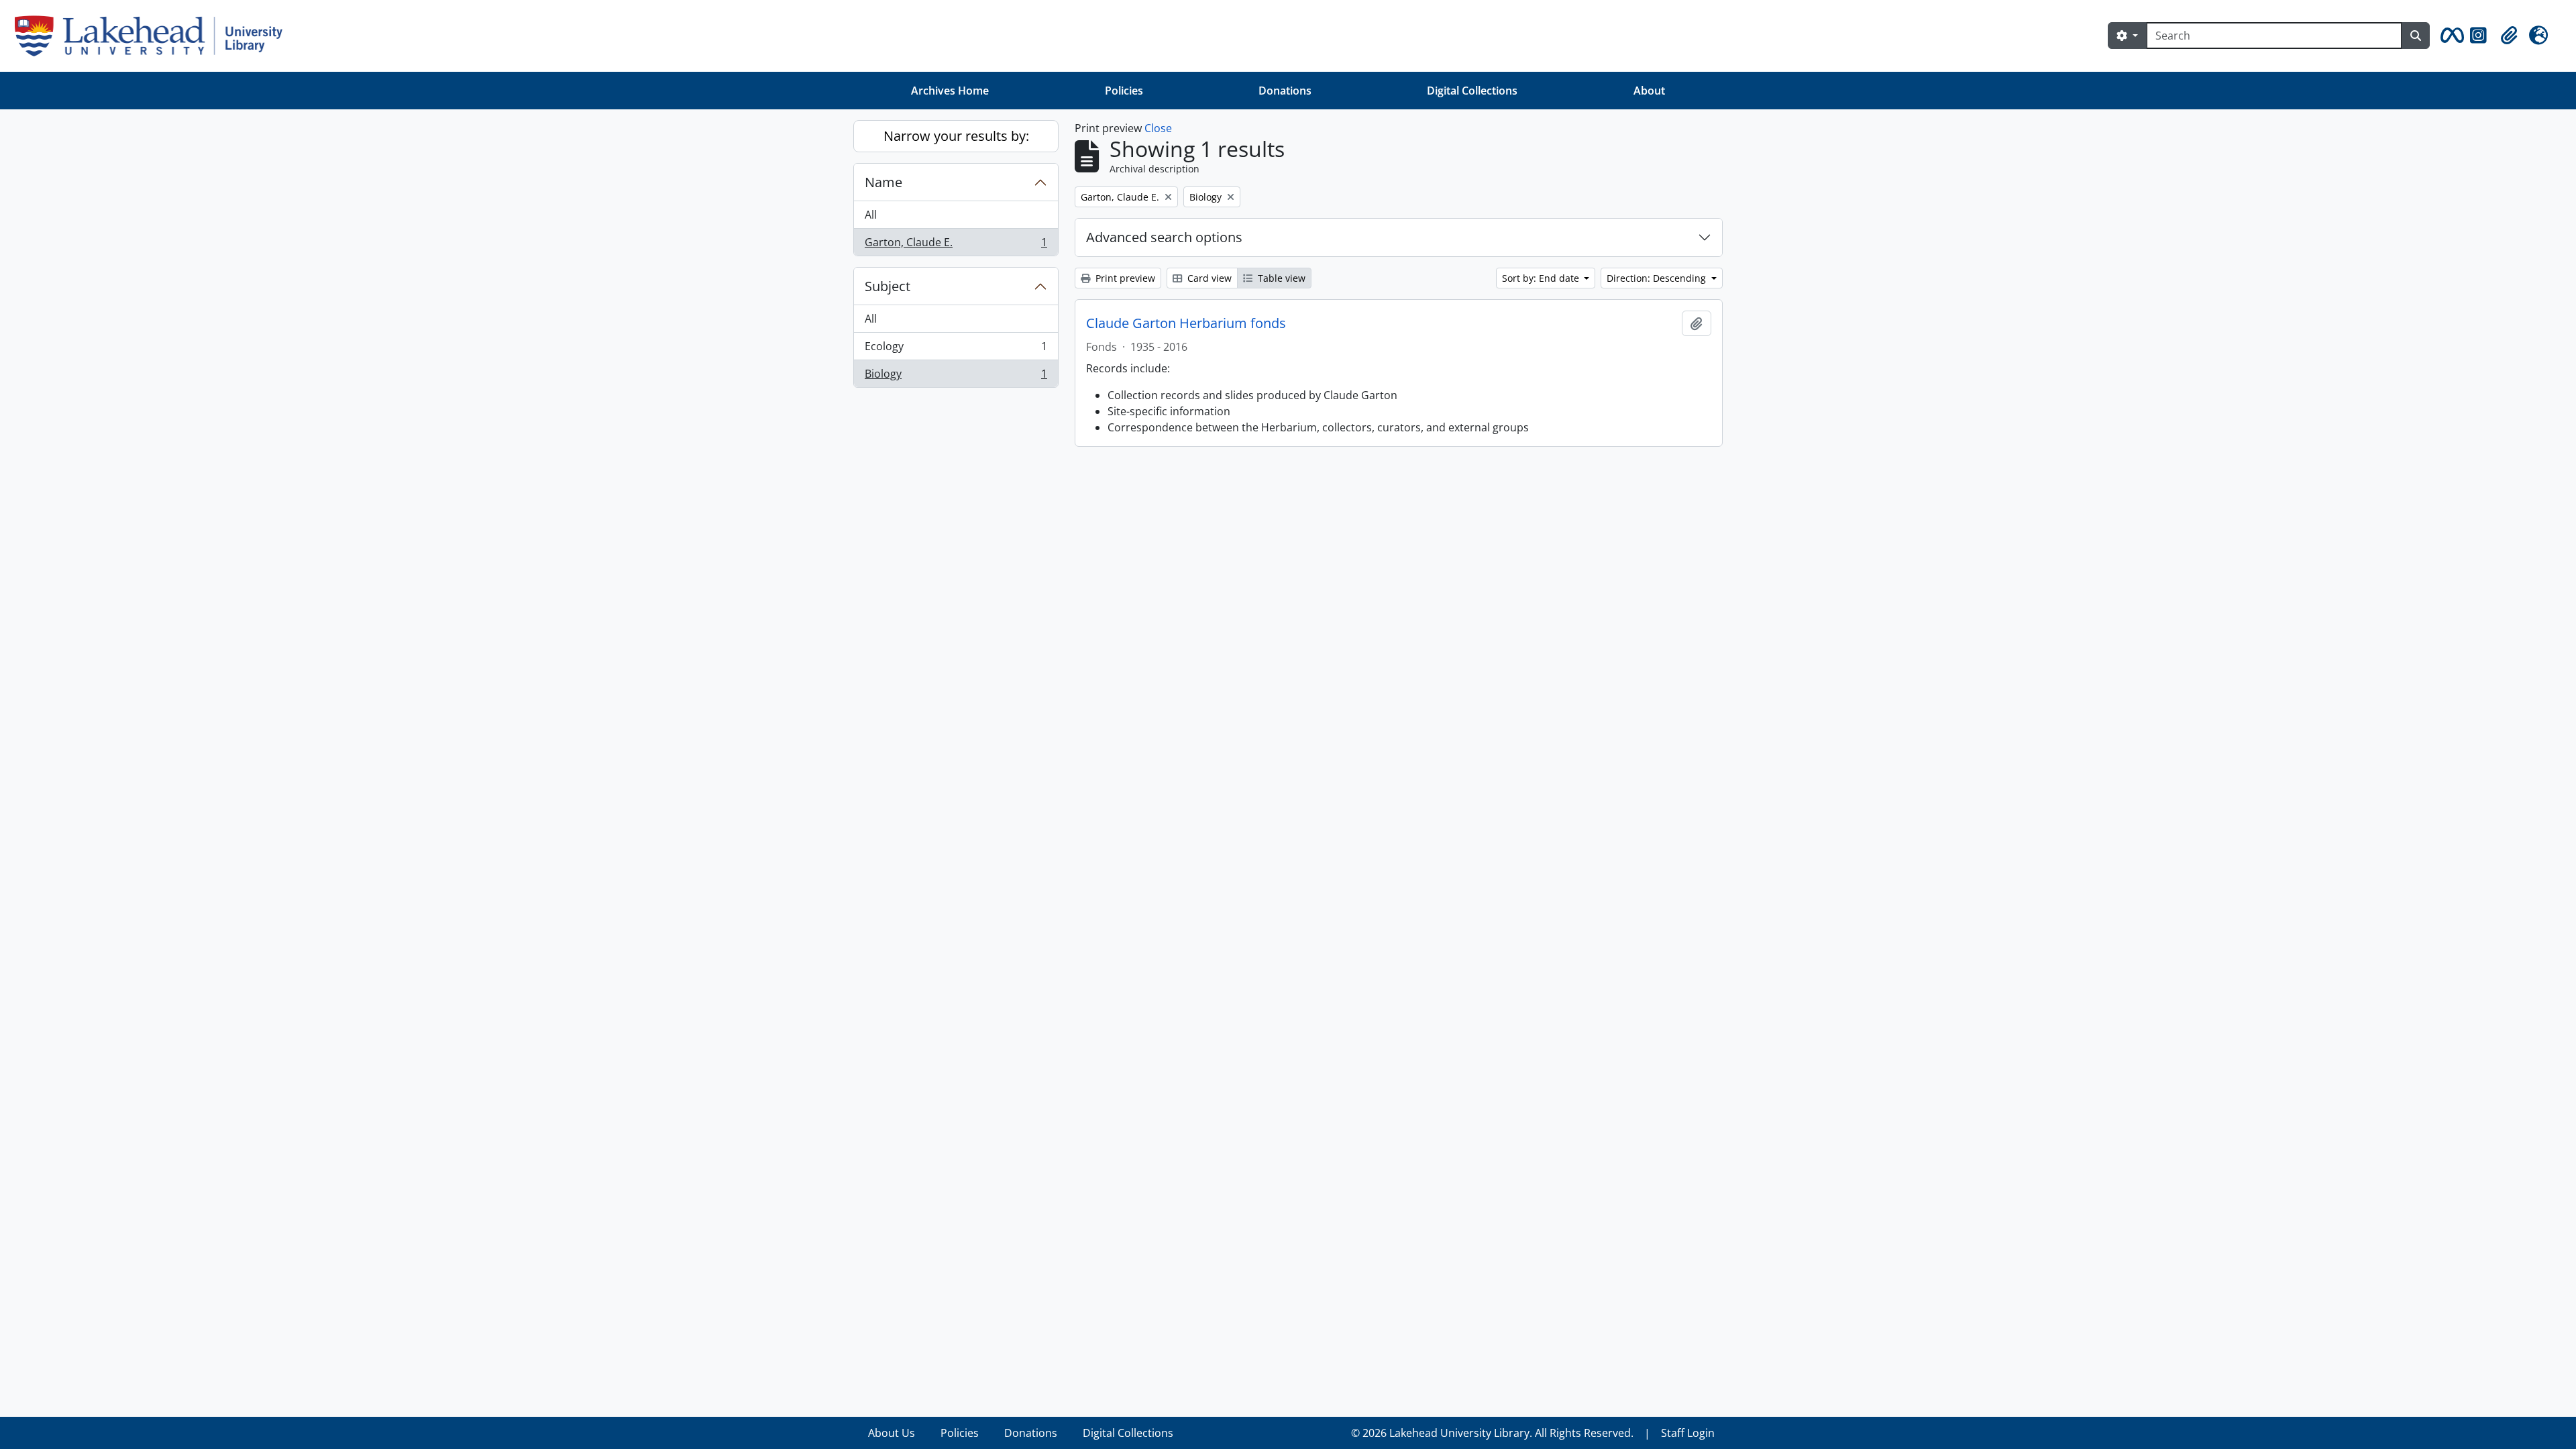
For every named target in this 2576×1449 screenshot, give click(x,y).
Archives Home (950, 91)
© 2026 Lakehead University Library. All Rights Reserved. (1492, 1433)
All (871, 215)
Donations (1285, 91)
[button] (2450, 36)
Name (883, 182)
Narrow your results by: (956, 136)
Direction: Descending (1658, 278)
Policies (1124, 91)
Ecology (956, 350)
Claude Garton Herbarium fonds (1186, 323)
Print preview (1124, 278)
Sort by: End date (1542, 278)
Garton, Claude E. (956, 245)
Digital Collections (1472, 91)
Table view (1280, 278)
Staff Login (1688, 1433)
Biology (956, 377)
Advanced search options (1164, 237)
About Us (892, 1433)
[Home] (154, 36)
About (1649, 91)
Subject (888, 286)
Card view (1208, 278)
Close (1158, 128)
